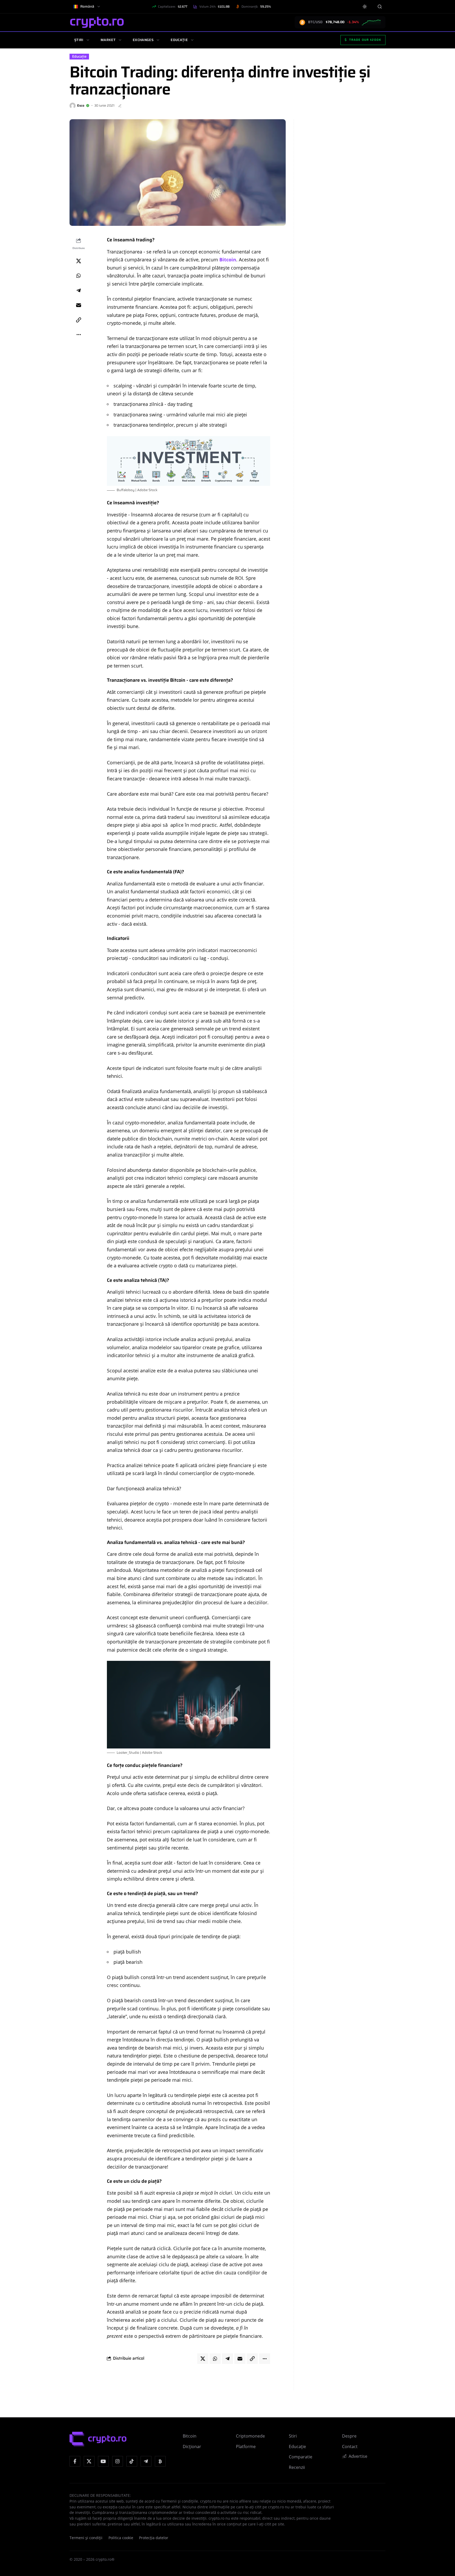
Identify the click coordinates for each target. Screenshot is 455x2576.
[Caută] (380, 6)
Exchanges (143, 40)
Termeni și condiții (86, 2538)
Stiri (293, 2436)
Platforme (246, 2447)
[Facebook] (75, 2461)
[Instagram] (118, 2461)
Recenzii (297, 2467)
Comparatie (301, 2457)
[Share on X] (78, 261)
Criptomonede (250, 2436)
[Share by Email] (78, 305)
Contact (350, 2447)
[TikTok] (132, 2461)
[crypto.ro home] (97, 22)
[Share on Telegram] (78, 291)
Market (108, 40)
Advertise (358, 2456)
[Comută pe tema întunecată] (365, 7)
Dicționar (192, 2447)
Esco (81, 105)
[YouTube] (103, 2461)
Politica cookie (121, 2538)
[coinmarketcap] (160, 2461)
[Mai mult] (78, 335)
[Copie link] (78, 320)
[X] (89, 2461)
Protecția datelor (154, 2538)
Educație (179, 40)
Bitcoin (228, 260)
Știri (79, 40)
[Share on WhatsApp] (78, 276)
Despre (349, 2436)
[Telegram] (146, 2461)
